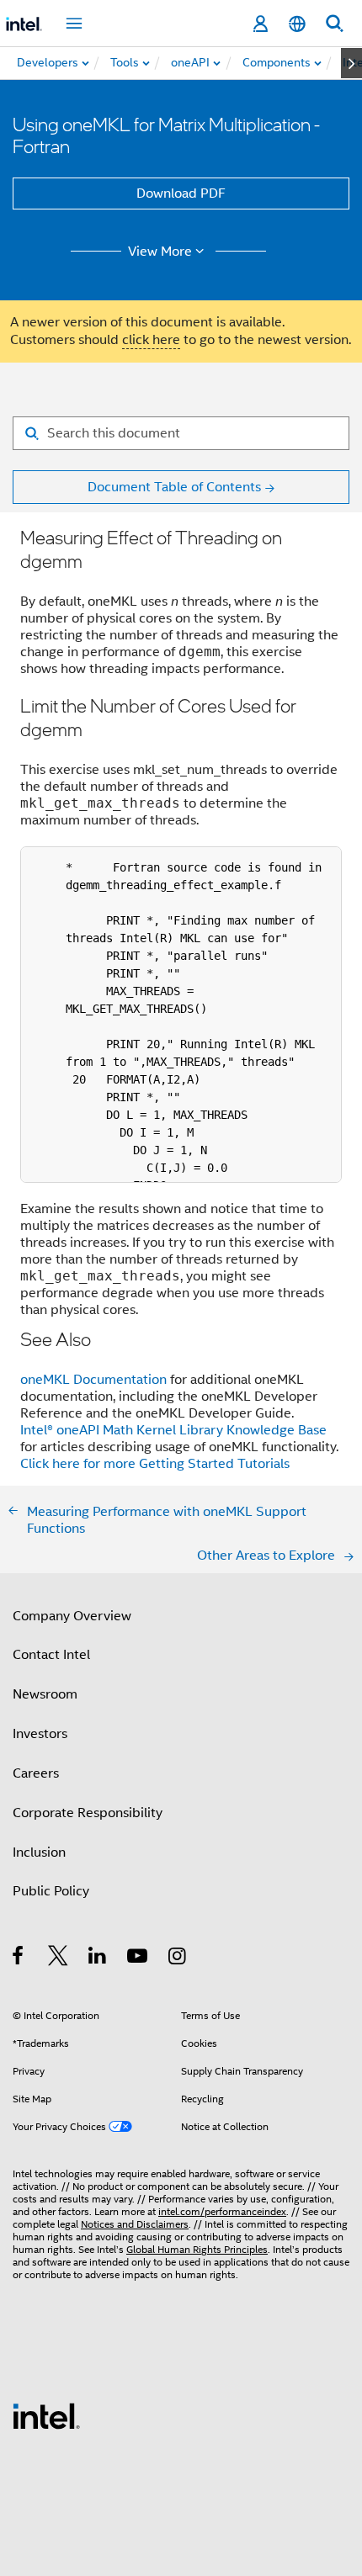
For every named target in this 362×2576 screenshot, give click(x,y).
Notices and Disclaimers (135, 2224)
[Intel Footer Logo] (46, 2415)
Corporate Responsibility (88, 1813)
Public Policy (51, 1891)
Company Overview (72, 1616)
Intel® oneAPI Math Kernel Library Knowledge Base (173, 1430)
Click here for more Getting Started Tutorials (155, 1464)
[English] (297, 24)
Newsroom (45, 1694)
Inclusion (39, 1852)
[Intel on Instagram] (178, 1959)
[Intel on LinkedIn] (98, 1959)
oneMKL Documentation (95, 1380)
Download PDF (181, 193)
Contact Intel (51, 1655)
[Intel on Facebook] (19, 1959)
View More (160, 252)
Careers (36, 1773)
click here (151, 340)
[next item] (351, 63)
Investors (40, 1734)
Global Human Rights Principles (197, 2249)
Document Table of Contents (174, 487)
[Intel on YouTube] (138, 1959)
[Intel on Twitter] (59, 1959)
